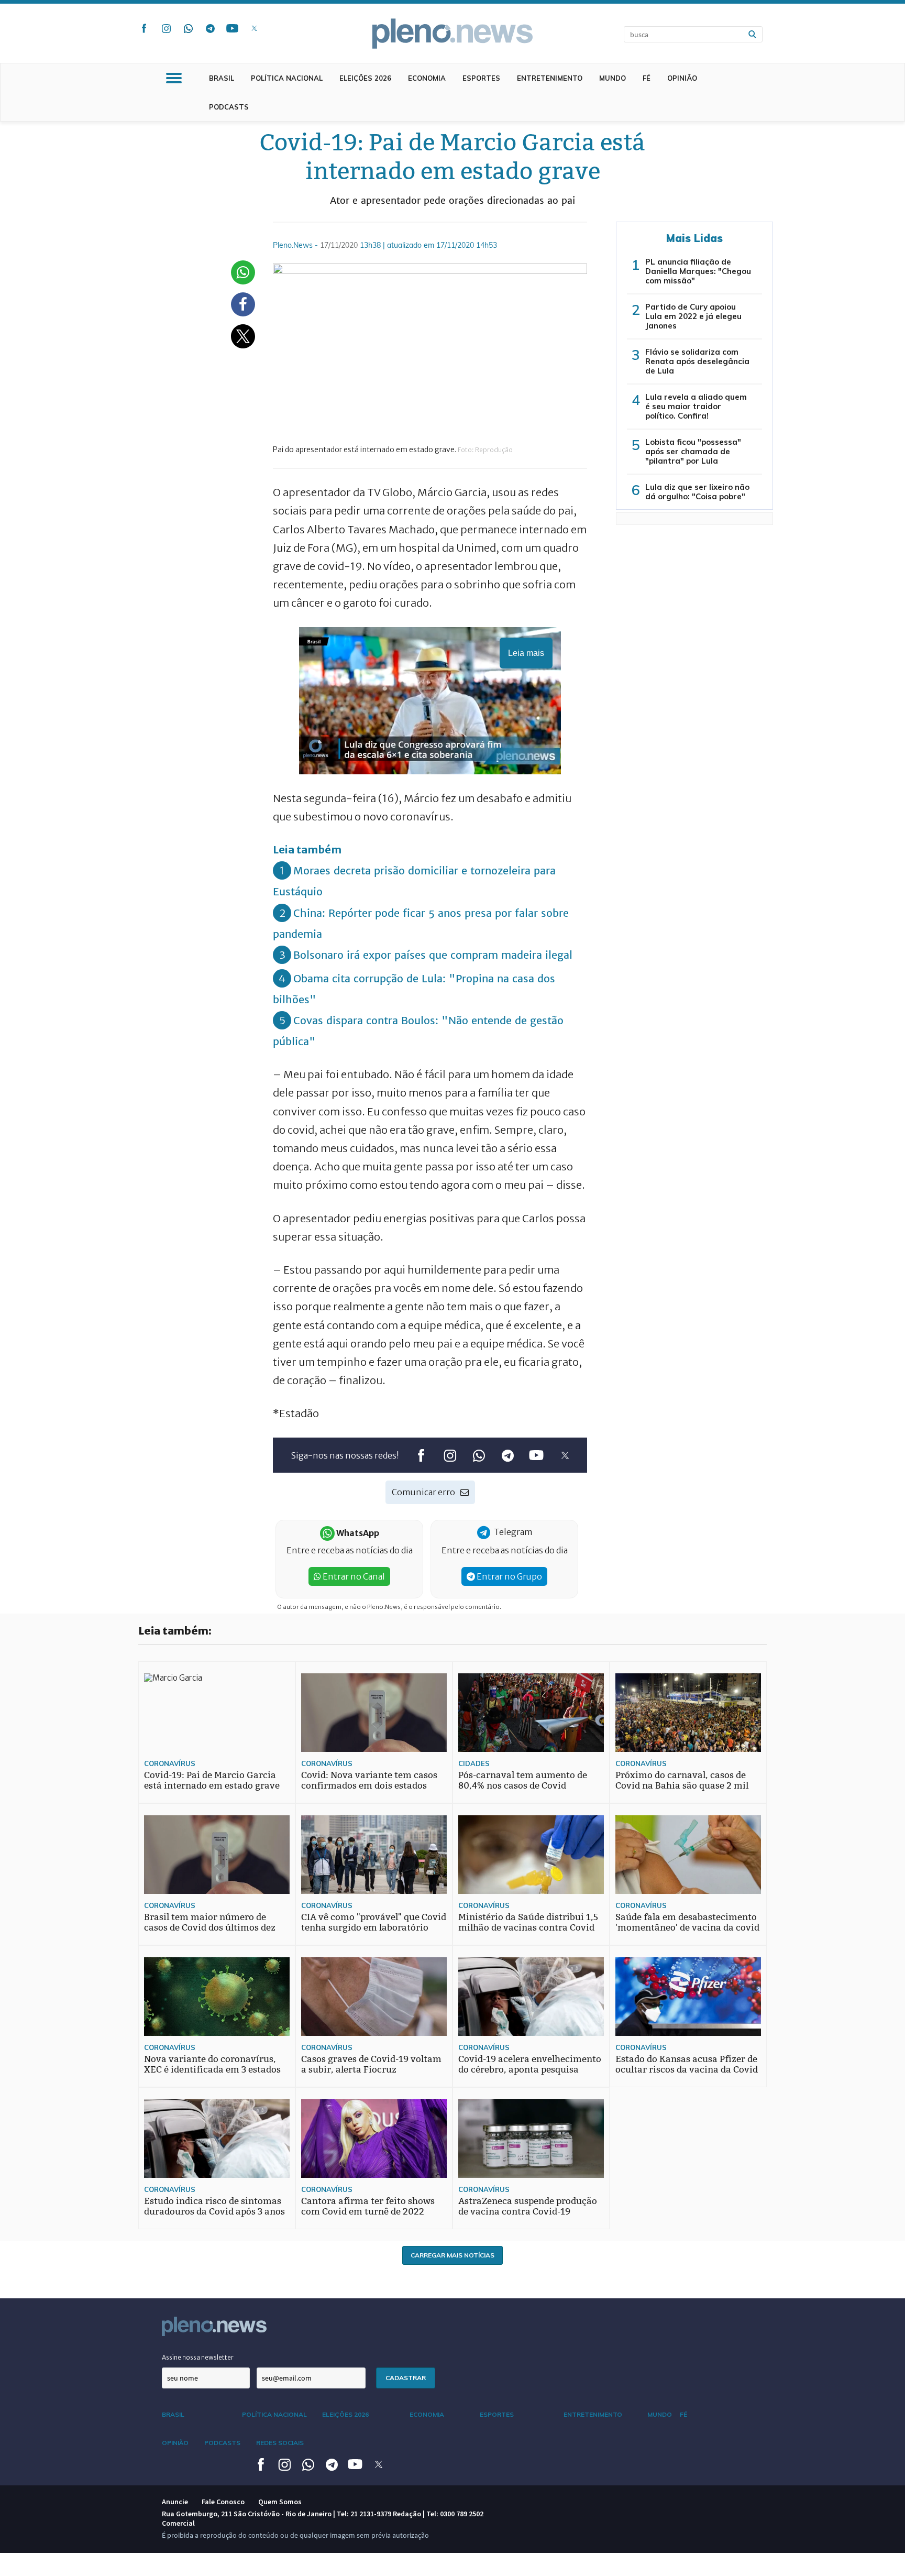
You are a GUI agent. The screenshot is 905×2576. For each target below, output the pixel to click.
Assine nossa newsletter (198, 2357)
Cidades (474, 1763)
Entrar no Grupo (509, 1576)
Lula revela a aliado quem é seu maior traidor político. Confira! (696, 406)
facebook (144, 28)
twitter (254, 28)
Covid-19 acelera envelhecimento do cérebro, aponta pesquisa (530, 2064)
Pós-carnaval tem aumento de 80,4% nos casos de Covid (523, 1780)
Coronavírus (170, 1763)
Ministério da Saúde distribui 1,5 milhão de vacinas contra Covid (528, 1922)
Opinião (682, 78)
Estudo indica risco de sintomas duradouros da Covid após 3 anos (214, 2206)
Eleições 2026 (365, 78)
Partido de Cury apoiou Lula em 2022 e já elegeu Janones (693, 316)
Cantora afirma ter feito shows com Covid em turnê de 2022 (368, 2206)
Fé (647, 78)
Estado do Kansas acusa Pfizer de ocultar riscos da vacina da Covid (687, 2064)
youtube (232, 28)
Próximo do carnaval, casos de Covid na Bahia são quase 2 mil (682, 1780)
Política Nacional (287, 78)
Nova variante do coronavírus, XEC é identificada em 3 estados (212, 2064)
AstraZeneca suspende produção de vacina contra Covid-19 (528, 2206)
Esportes (481, 78)
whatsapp (188, 28)
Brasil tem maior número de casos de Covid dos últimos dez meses (210, 1928)
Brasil (222, 78)
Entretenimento (550, 78)
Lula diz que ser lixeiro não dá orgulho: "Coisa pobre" (697, 492)
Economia (427, 78)
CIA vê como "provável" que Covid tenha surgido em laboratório (374, 1922)
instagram (166, 28)
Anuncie (175, 2502)
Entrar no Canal (353, 1576)
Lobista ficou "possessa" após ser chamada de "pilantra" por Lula (693, 451)
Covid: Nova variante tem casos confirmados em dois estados (369, 1780)
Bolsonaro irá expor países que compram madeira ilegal (433, 955)
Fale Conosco (223, 2502)
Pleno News (452, 34)
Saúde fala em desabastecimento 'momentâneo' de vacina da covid (687, 1922)
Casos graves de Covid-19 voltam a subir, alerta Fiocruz (371, 2064)
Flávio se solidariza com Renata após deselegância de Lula (697, 361)
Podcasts (229, 107)
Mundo (612, 78)
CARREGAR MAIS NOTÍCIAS (452, 2255)
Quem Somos (280, 2502)
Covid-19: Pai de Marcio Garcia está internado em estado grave (212, 1780)
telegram (210, 28)
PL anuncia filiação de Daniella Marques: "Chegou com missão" (698, 271)
